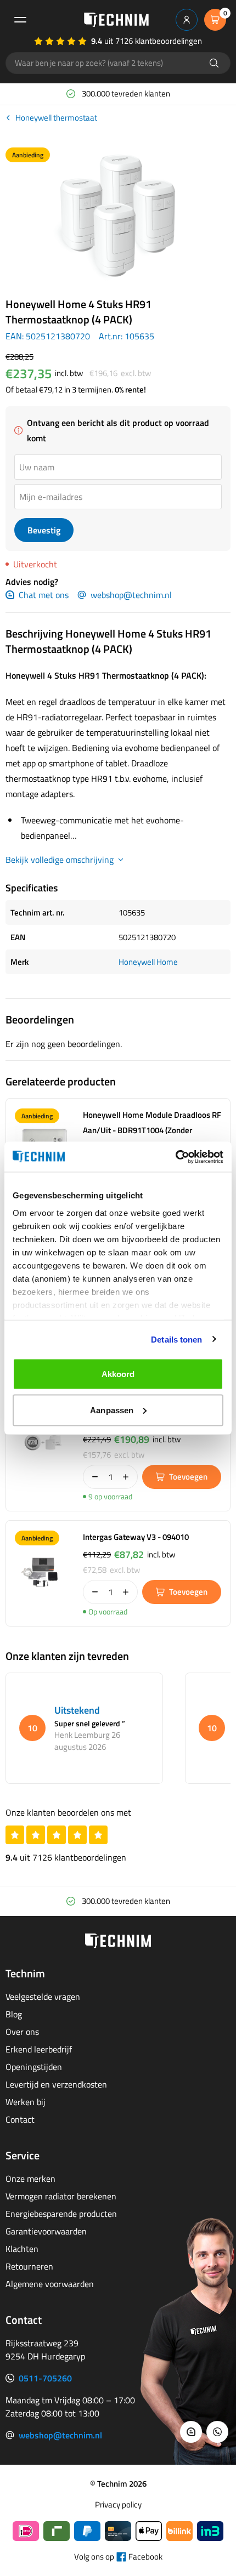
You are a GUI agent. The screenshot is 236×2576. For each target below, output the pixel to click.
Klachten (22, 2249)
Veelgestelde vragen (43, 1997)
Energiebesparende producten (61, 2214)
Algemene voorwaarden (50, 2284)
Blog (14, 2014)
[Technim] (116, 20)
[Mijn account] (187, 20)
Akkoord (118, 1374)
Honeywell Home (148, 962)
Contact (20, 2119)
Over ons (22, 2032)
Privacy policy (118, 2505)
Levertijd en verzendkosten (56, 2084)
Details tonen (176, 1339)
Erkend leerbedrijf (39, 2049)
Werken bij (26, 2102)
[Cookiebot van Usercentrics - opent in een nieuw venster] (175, 1157)
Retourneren (29, 2266)
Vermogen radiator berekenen (61, 2196)
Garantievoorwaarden (46, 2231)
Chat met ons (44, 595)
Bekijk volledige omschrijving (60, 860)
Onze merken (30, 2179)
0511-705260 (45, 2378)
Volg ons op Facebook (118, 2557)
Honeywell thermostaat (56, 118)
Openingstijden (34, 2067)
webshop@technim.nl (131, 595)
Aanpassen (112, 1410)
